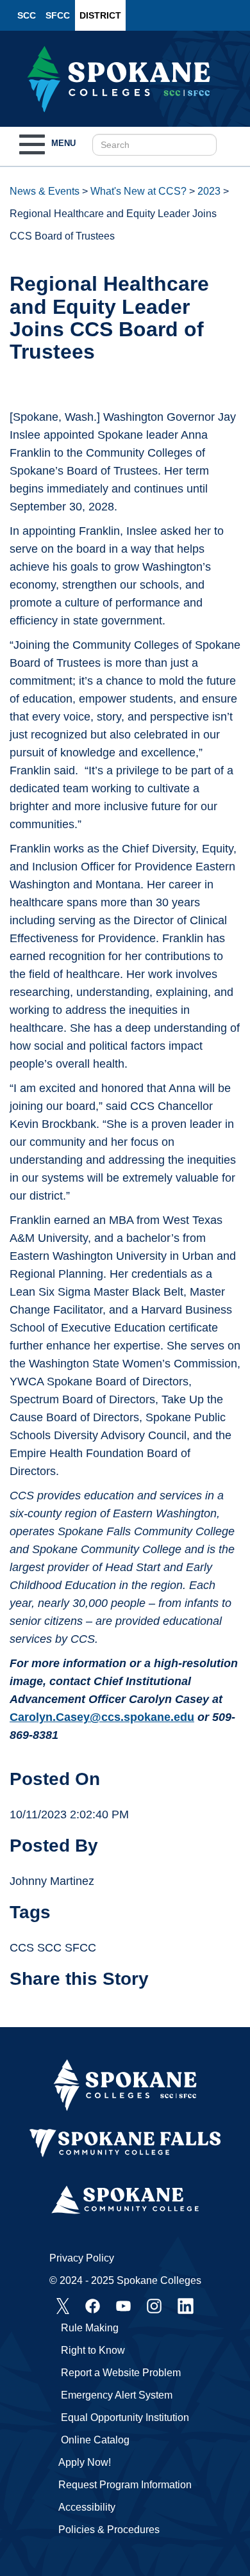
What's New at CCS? (138, 191)
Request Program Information (125, 2485)
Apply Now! (85, 2462)
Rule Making (90, 2328)
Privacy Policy (82, 2258)
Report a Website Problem (121, 2373)
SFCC (58, 15)
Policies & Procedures (109, 2530)
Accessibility (87, 2507)
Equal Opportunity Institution (125, 2417)
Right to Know (93, 2350)
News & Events (45, 191)
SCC (27, 15)
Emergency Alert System (117, 2395)
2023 (209, 191)
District (100, 15)
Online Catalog (95, 2440)
